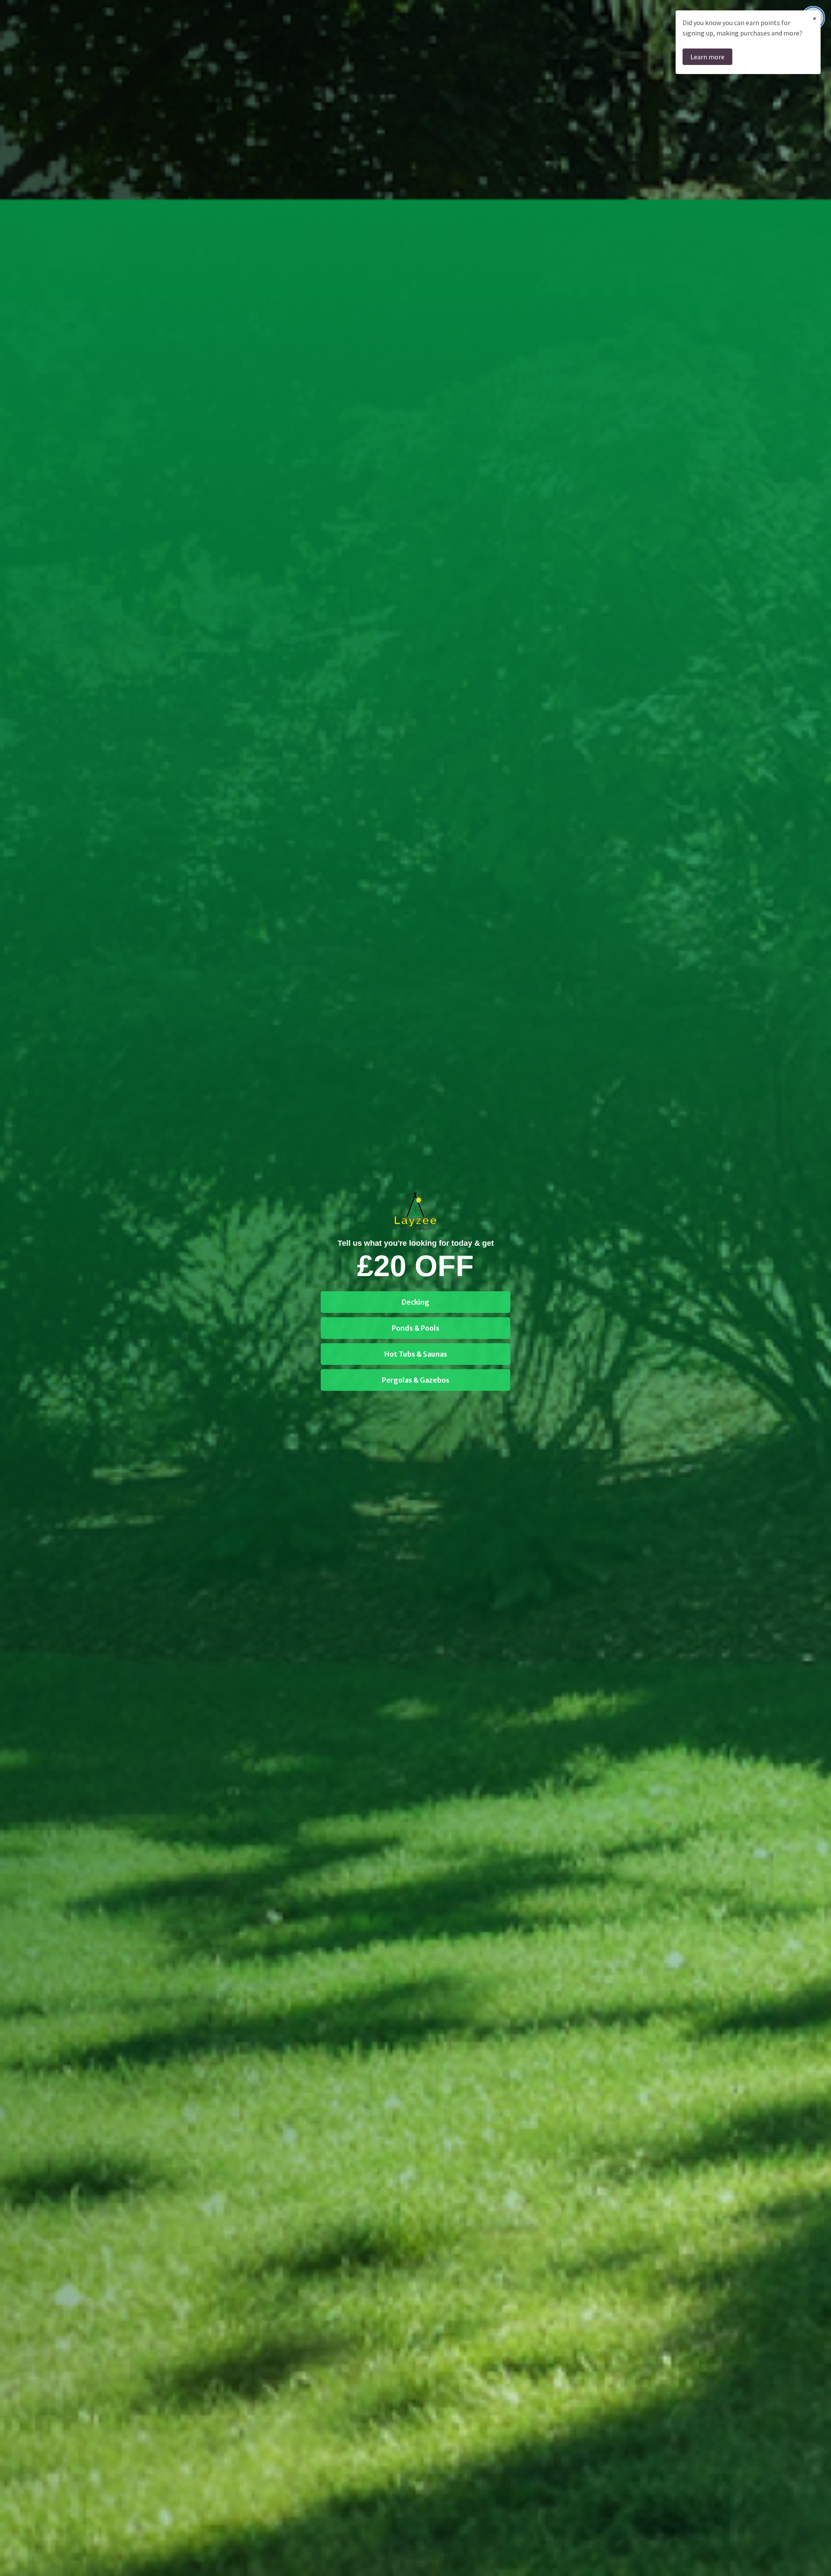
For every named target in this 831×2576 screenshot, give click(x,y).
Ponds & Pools (415, 1328)
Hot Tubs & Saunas (416, 1354)
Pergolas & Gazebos (415, 1380)
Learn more (707, 57)
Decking (415, 1302)
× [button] (815, 18)
